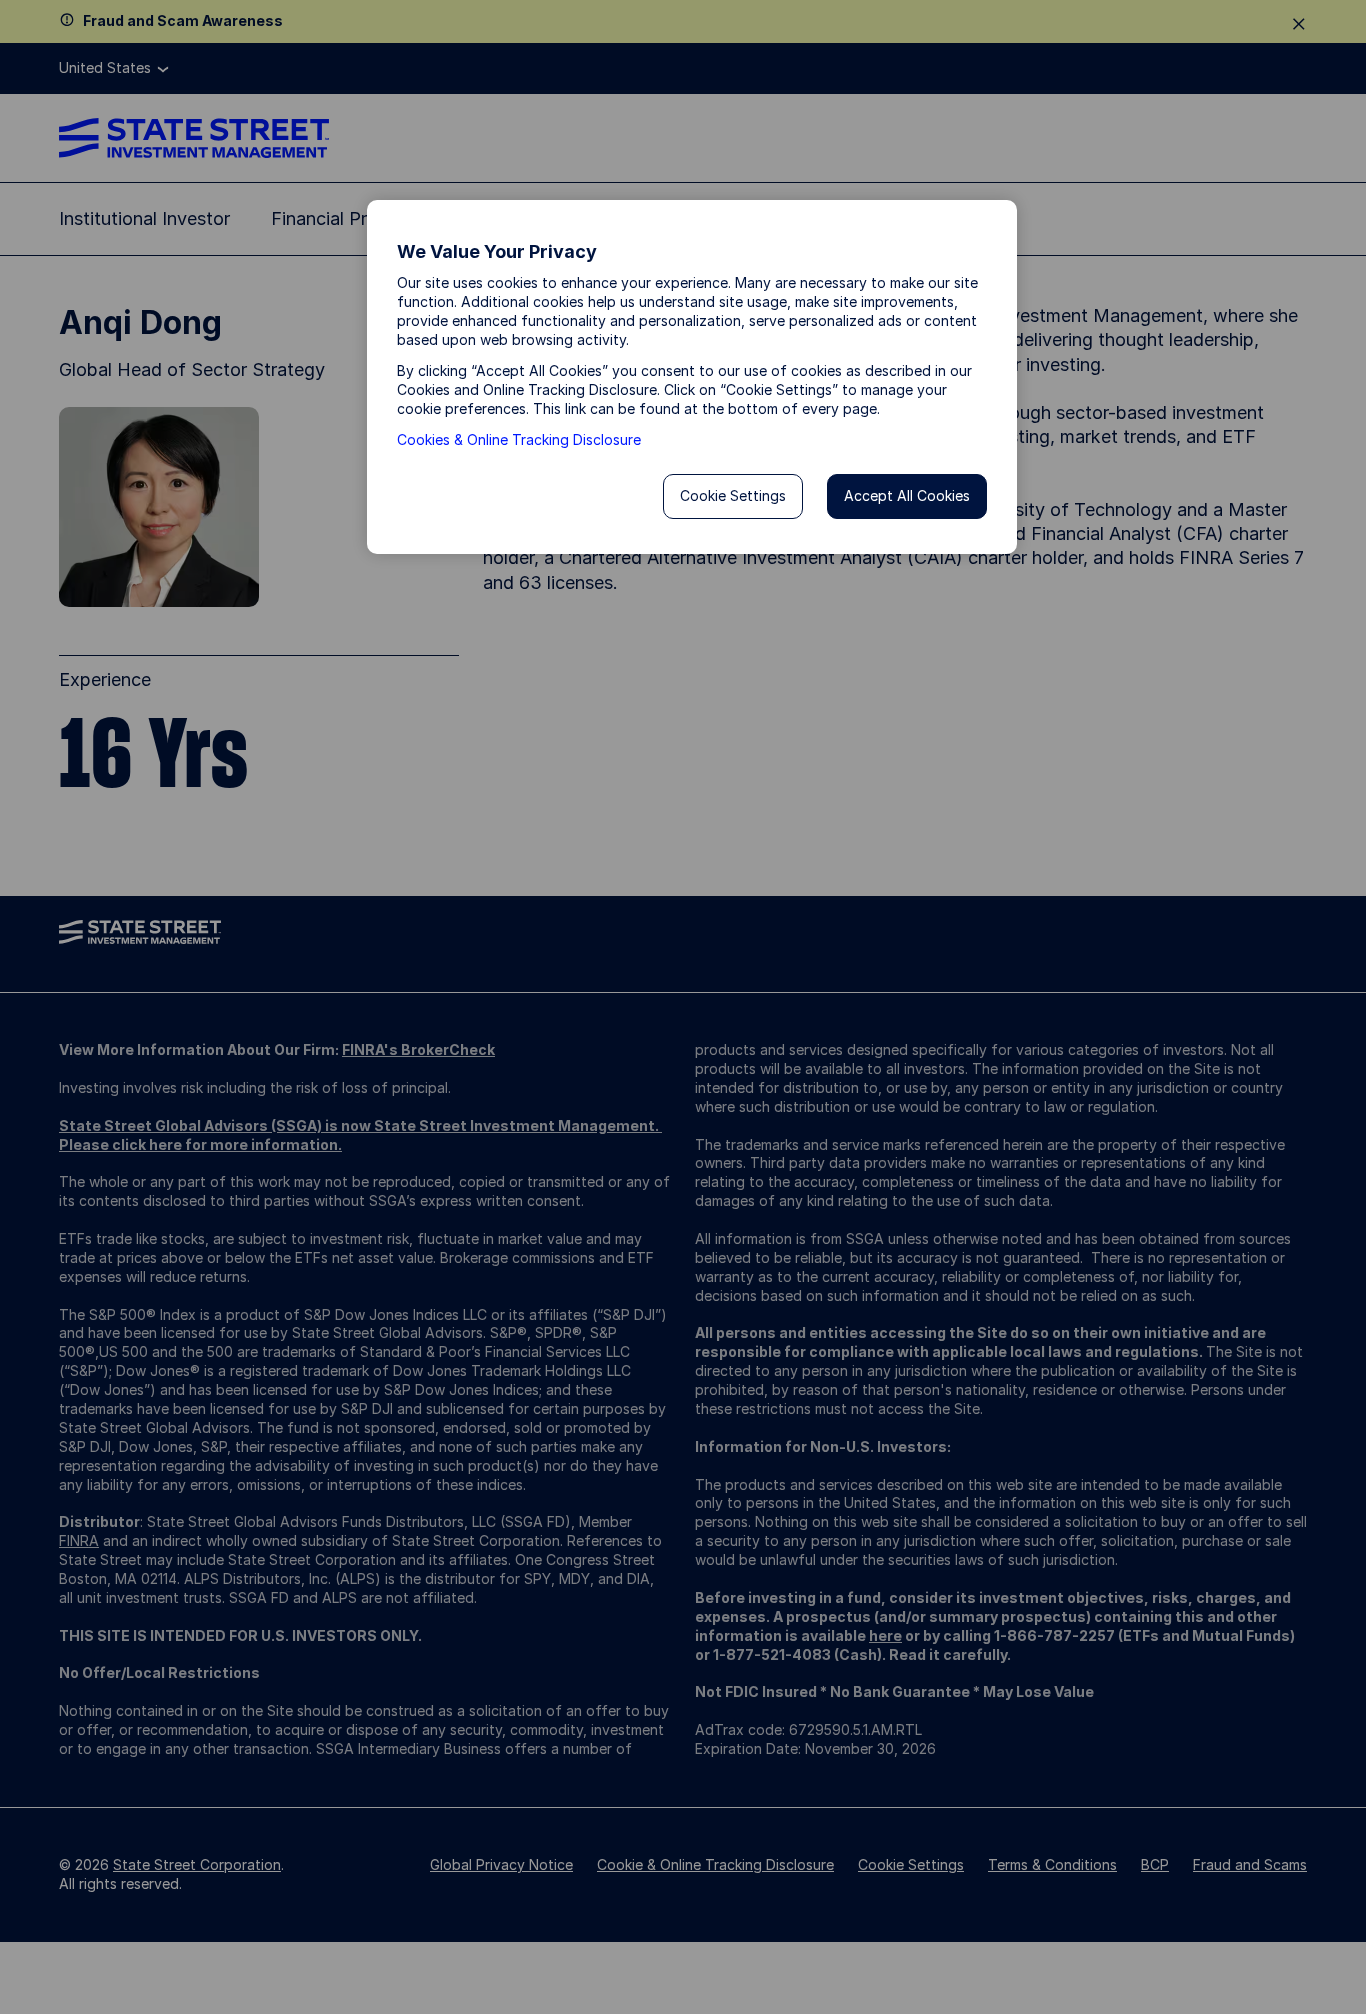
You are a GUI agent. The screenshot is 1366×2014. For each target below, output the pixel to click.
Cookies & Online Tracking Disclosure (519, 439)
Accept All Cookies (907, 495)
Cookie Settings (733, 495)
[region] (692, 377)
